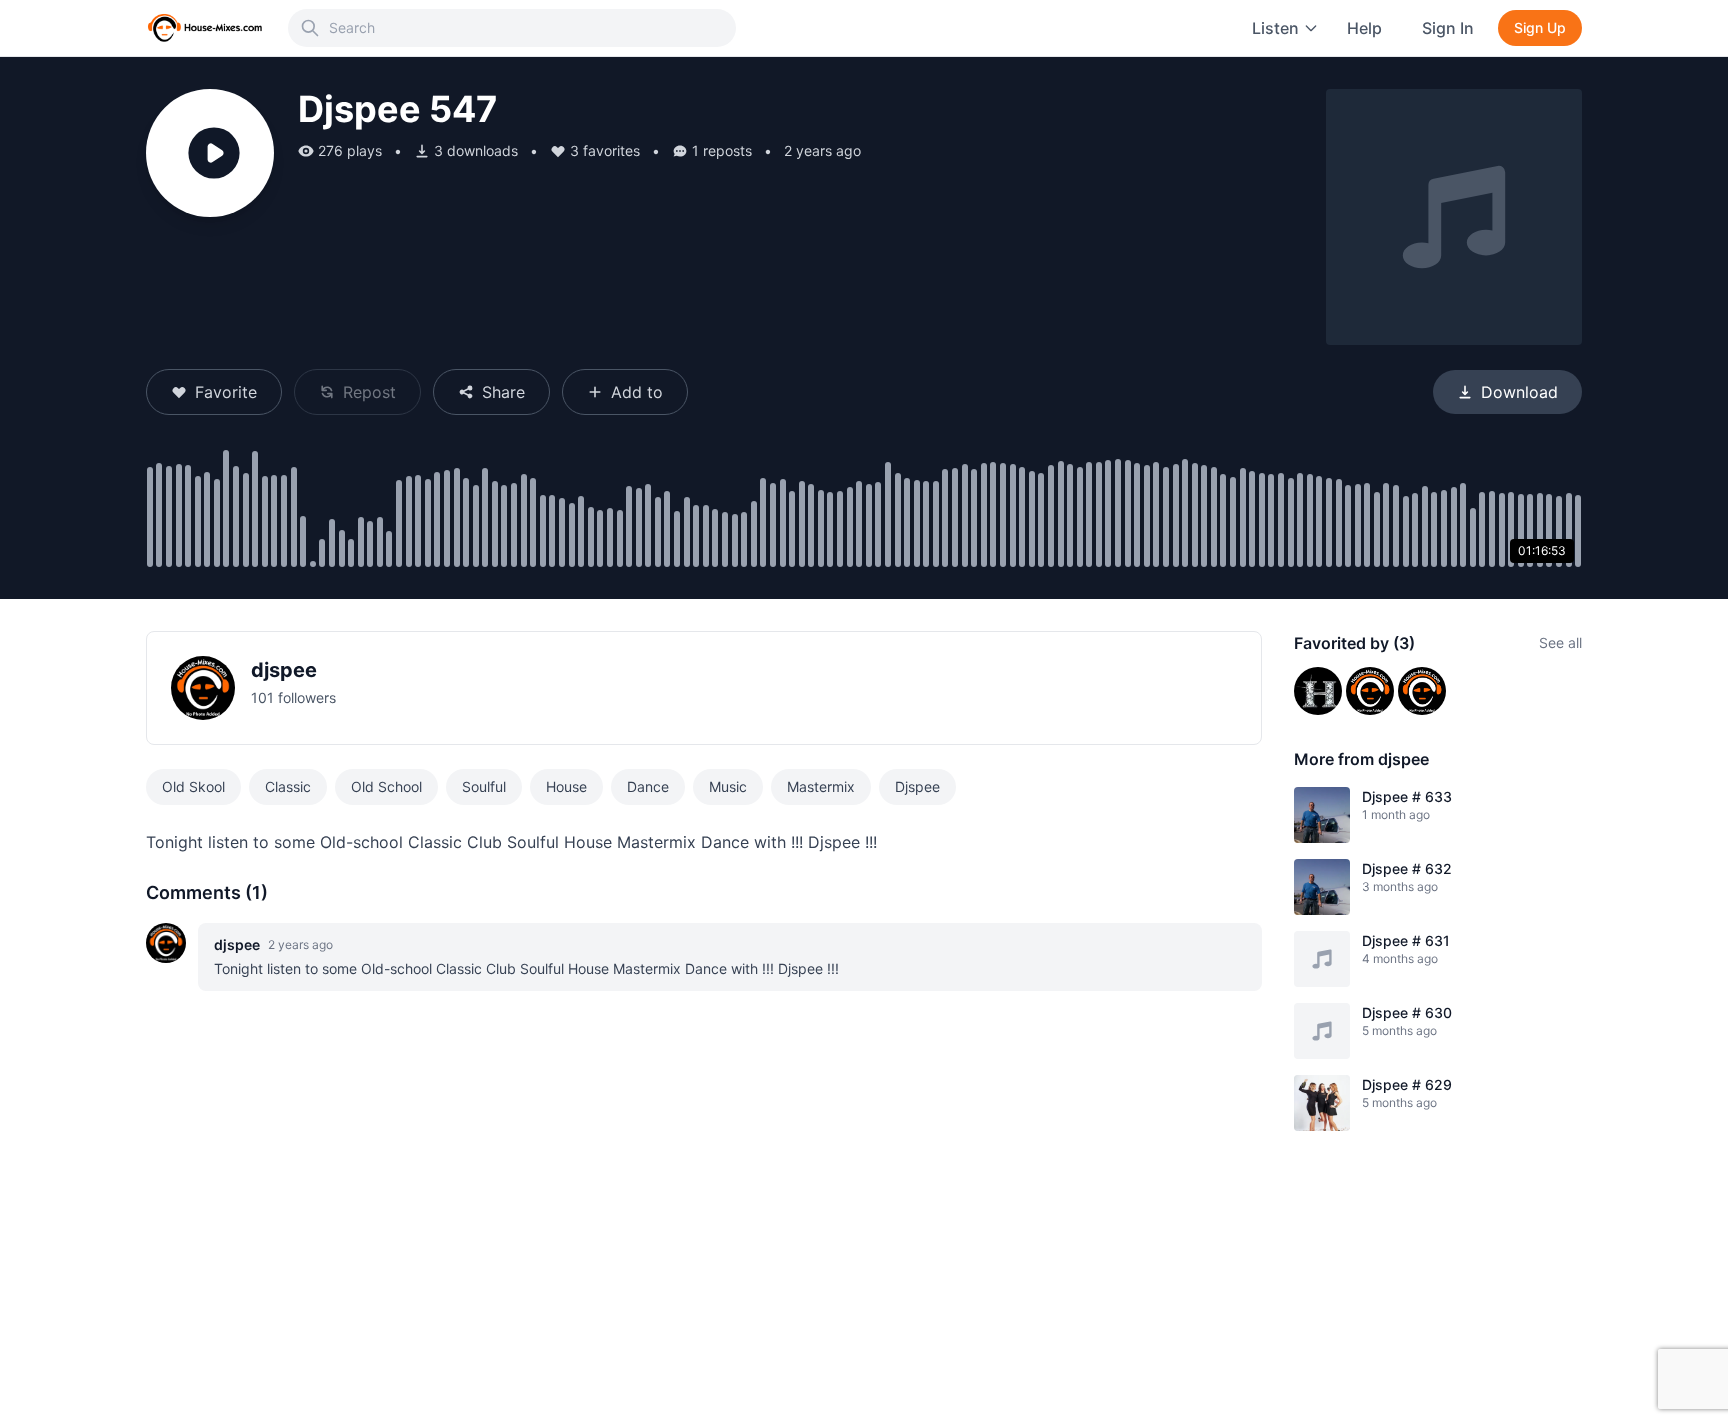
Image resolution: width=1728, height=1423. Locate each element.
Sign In (1448, 28)
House (566, 786)
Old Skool (193, 786)
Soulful (484, 786)
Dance (648, 786)
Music (728, 786)
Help (1364, 28)
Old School (386, 786)
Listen (1275, 28)
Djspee (917, 786)
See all (1560, 642)
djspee (284, 670)
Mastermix (821, 786)
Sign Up (1540, 27)
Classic (288, 786)
